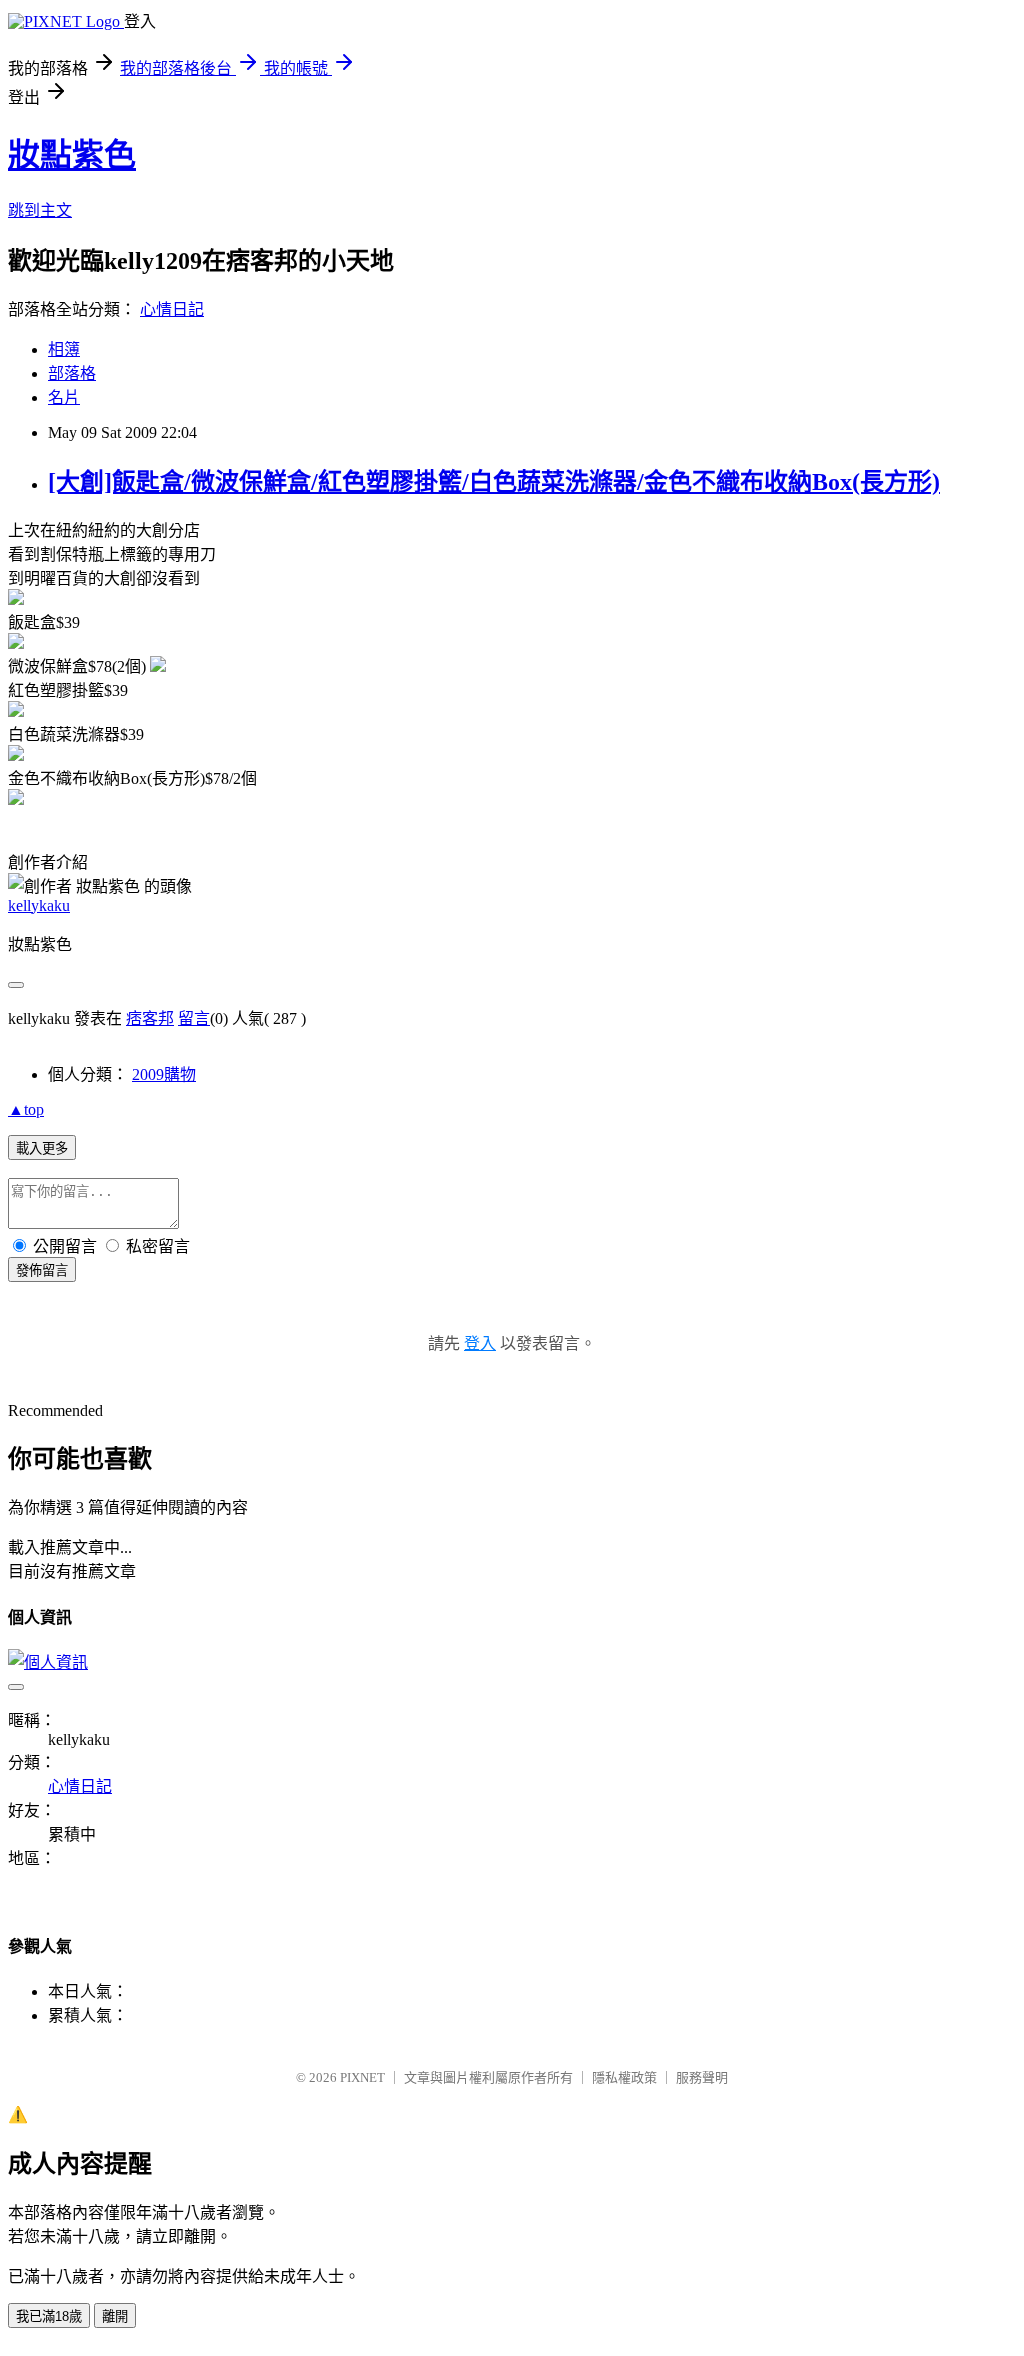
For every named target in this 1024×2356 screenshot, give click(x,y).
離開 (115, 2316)
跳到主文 (40, 210)
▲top (26, 1109)
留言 (194, 1018)
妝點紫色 (72, 155)
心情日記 (172, 309)
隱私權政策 (624, 2077)
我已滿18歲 (49, 2316)
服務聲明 (702, 2077)
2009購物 (164, 1074)
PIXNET (362, 2077)
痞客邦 (150, 1018)
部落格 (72, 373)
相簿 (64, 349)
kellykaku (39, 905)
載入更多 (42, 1148)
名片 (64, 397)
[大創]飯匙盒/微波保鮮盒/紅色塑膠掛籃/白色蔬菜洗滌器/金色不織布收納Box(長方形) (494, 482)
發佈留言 (42, 1270)
